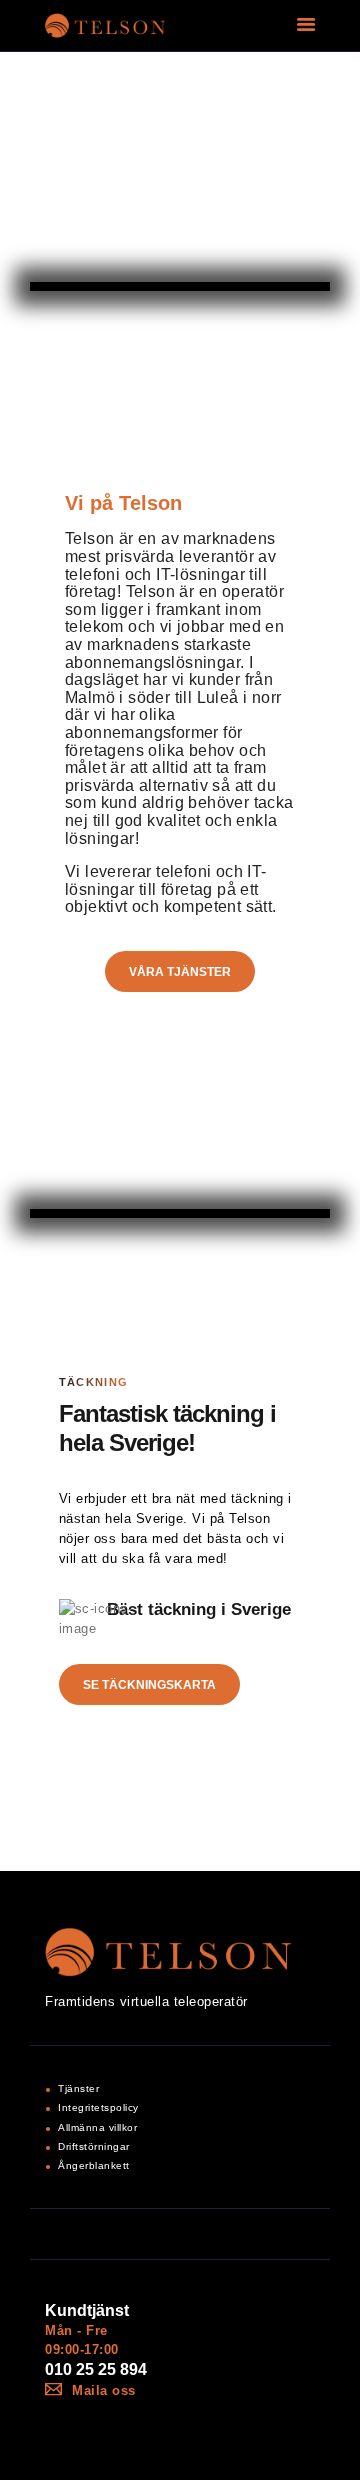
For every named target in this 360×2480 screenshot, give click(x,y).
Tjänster (78, 2088)
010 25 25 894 (96, 2369)
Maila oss (104, 2390)
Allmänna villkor (97, 2127)
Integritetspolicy (98, 2107)
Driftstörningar (94, 2146)
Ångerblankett (94, 2165)
